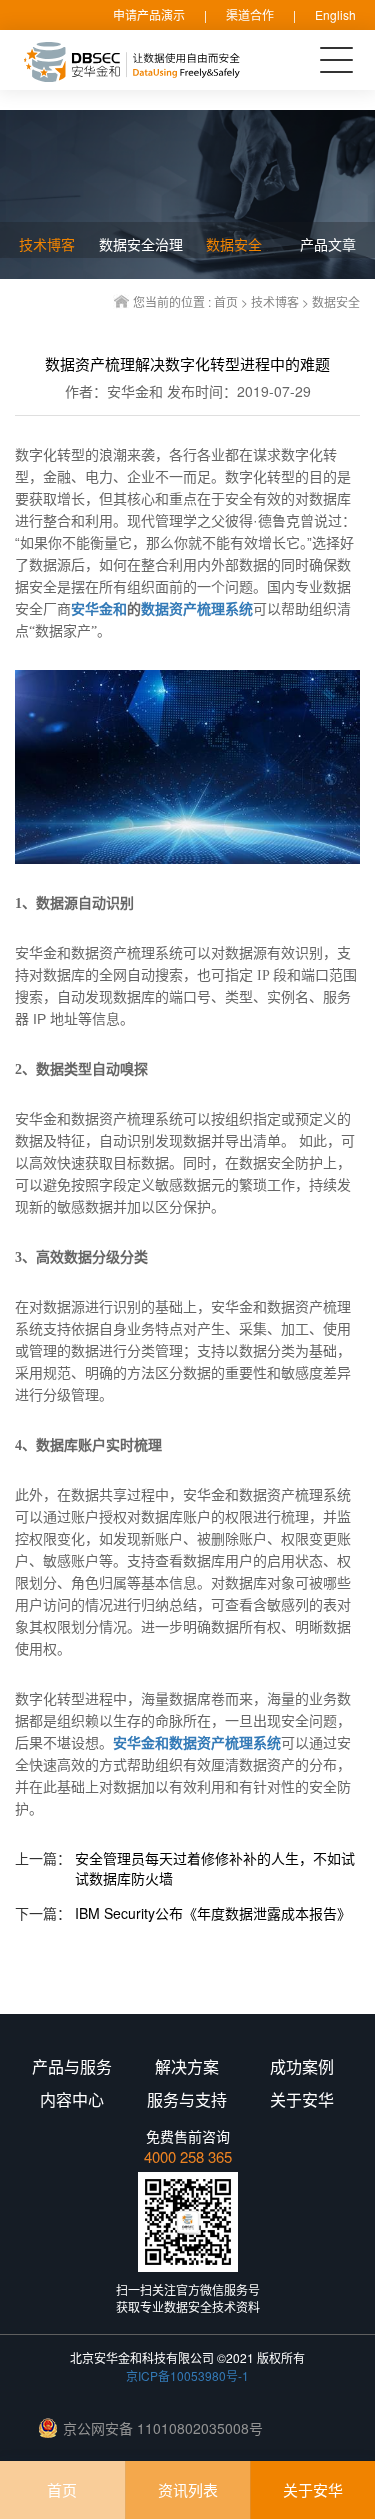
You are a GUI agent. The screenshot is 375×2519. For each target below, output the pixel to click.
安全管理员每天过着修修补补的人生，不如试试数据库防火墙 (215, 1868)
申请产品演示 (149, 14)
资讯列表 (188, 2489)
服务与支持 (187, 2100)
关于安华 (313, 2489)
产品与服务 (72, 2067)
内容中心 (72, 2100)
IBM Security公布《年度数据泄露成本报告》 (213, 1913)
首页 (226, 301)
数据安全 (336, 301)
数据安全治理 (141, 244)
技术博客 (275, 301)
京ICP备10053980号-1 (187, 2375)
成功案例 (302, 2067)
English (335, 14)
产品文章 (328, 244)
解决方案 (187, 2067)
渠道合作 (250, 14)
